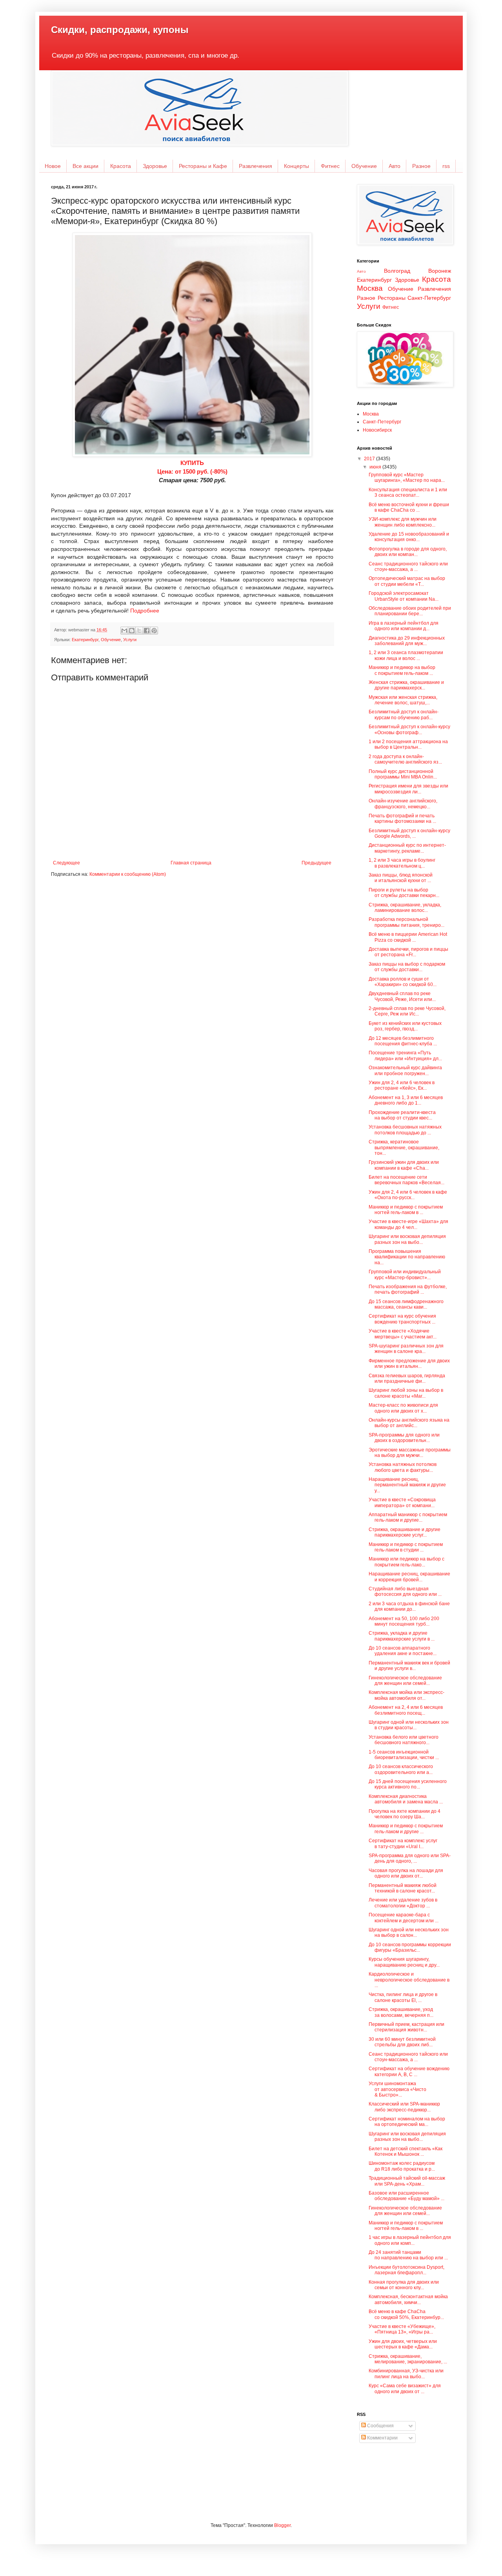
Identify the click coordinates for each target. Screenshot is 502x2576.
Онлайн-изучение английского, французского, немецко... (403, 804)
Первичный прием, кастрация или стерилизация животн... (407, 2027)
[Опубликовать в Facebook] (147, 631)
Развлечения (256, 166)
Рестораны (392, 298)
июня (376, 467)
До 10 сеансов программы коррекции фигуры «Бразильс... (410, 1947)
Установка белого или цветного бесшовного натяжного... (404, 1740)
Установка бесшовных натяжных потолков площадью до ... (405, 1130)
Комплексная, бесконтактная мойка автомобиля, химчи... (408, 2299)
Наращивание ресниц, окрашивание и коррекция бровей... (409, 1577)
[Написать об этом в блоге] (132, 631)
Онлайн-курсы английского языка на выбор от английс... (409, 1423)
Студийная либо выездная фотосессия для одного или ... (405, 1592)
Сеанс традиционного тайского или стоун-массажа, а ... (408, 567)
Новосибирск (377, 430)
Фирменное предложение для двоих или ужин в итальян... (409, 1364)
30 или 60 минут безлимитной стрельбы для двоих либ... (402, 2042)
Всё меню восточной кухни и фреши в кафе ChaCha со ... (409, 507)
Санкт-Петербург (429, 298)
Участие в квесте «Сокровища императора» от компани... (402, 1502)
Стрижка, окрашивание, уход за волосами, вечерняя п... (401, 2012)
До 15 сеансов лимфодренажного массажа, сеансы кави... (406, 1304)
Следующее (66, 863)
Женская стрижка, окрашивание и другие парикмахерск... (406, 685)
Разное (421, 166)
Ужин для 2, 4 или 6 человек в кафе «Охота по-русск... (408, 1195)
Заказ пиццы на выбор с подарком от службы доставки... (407, 967)
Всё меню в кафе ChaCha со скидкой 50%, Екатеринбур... (406, 2314)
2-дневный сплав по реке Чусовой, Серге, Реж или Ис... (407, 1011)
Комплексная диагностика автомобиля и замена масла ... (406, 1799)
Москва (370, 288)
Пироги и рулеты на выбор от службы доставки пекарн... (404, 893)
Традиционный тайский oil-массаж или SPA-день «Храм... (407, 2181)
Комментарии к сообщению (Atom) (128, 874)
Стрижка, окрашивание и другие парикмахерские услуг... (405, 1532)
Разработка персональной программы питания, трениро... (407, 922)
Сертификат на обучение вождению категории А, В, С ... (409, 2071)
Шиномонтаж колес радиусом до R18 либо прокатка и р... (402, 2166)
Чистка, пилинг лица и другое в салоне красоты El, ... (403, 1997)
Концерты (296, 166)
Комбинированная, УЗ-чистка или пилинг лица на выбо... (406, 2374)
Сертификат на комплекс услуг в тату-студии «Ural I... (403, 1843)
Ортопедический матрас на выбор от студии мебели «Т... (407, 581)
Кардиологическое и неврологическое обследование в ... (409, 1980)
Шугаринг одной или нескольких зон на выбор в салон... (409, 1932)
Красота (121, 166)
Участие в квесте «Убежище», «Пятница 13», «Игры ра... (402, 2329)
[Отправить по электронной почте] (124, 631)
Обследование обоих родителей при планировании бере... (410, 611)
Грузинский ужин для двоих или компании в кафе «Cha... (404, 1165)
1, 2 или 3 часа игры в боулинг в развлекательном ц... (402, 863)
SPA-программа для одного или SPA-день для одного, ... (410, 1858)
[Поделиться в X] (139, 631)
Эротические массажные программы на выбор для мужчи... (410, 1453)
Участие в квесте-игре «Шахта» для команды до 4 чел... (408, 1224)
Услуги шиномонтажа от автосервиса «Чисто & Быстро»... (397, 2089)
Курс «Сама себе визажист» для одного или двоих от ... (405, 2388)
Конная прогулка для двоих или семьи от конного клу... (404, 2285)
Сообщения (380, 2426)
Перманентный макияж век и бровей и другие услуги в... (409, 1666)
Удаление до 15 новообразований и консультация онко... (409, 537)
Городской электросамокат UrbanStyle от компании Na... (404, 596)
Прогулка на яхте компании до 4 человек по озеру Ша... (405, 1814)
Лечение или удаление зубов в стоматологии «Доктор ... (403, 1903)
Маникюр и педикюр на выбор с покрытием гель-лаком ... (402, 670)
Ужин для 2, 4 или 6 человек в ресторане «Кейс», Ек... (402, 1085)
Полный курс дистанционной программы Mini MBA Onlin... (403, 774)
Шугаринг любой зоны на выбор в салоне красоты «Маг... (406, 1393)
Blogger (282, 2525)
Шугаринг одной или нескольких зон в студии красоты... (409, 1725)
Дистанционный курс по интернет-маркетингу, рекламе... (407, 848)
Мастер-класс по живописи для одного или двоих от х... (403, 1408)
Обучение (364, 166)
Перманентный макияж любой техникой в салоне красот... (403, 1888)
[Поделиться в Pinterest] (154, 631)
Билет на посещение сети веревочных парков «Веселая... (407, 1180)
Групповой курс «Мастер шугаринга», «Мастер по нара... (407, 478)
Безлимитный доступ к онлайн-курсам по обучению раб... (404, 715)
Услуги (130, 640)
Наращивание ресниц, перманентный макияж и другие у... (407, 1485)
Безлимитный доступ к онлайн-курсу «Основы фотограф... (409, 729)
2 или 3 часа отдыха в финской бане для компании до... (409, 1606)
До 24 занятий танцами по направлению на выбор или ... (408, 2255)
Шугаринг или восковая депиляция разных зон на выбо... (407, 1239)
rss (446, 166)
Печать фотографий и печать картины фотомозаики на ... (402, 819)
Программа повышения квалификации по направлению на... (407, 1257)
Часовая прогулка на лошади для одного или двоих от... (406, 1873)
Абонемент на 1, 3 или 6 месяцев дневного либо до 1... (406, 1100)
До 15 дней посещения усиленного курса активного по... (408, 1784)
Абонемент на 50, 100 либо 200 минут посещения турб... (404, 1621)
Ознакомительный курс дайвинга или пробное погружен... (405, 1070)
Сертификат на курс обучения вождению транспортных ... (402, 1319)
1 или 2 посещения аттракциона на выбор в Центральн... (408, 744)
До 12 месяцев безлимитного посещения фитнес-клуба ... (403, 1041)
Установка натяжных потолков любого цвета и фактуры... (403, 1467)
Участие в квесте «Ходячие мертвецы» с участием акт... (403, 1334)
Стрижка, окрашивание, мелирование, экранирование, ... (408, 2359)
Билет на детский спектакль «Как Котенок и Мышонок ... (406, 2151)
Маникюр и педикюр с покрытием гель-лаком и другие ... (406, 1829)
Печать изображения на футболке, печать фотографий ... (408, 1289)
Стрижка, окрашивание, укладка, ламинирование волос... (405, 908)
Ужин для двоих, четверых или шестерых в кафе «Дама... (403, 2344)
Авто (395, 166)
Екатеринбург (85, 640)
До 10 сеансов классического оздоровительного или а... (401, 1769)
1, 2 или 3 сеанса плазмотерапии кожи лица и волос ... (406, 655)
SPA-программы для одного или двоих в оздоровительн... (404, 1438)
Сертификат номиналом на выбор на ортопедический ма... (407, 2122)
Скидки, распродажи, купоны (120, 30)
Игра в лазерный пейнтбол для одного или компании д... (404, 626)
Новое (53, 166)
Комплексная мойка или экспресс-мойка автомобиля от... (407, 1695)
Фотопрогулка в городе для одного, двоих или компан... (408, 552)
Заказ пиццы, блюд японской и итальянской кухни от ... (401, 878)
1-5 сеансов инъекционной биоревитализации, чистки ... (404, 1755)
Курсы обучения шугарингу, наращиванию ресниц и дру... (404, 1962)
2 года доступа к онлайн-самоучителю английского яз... (405, 759)
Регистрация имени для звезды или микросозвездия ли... (408, 789)
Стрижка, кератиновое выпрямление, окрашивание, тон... (404, 1148)
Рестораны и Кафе (203, 166)
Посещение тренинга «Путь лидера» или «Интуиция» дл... (405, 1056)
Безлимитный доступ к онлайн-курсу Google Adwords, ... (409, 833)
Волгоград (397, 271)
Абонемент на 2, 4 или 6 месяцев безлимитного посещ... (406, 1710)
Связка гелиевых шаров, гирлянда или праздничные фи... (407, 1378)
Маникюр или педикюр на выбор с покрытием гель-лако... (407, 1562)
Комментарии (382, 2438)
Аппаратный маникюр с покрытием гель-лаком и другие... (408, 1517)
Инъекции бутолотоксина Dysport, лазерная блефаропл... (407, 2270)
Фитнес (330, 166)
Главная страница (191, 863)
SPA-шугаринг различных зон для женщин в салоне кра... (406, 1349)
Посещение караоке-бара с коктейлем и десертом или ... (404, 1918)
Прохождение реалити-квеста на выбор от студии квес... (402, 1115)
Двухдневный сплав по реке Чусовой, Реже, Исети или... (402, 996)
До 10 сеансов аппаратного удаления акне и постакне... (403, 1651)
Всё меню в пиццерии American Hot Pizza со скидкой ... (408, 937)
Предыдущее (316, 863)
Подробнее (145, 611)
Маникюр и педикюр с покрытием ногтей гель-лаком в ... (406, 1210)
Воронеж (440, 271)
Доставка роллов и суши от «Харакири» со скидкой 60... (403, 982)
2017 (370, 459)
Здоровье (155, 166)
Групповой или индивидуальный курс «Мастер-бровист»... (405, 1274)
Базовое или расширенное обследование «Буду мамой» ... (407, 2196)
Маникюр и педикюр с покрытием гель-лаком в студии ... (406, 1547)
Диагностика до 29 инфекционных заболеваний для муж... (407, 641)
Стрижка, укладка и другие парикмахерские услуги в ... (402, 1636)
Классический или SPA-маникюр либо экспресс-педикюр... (404, 2107)
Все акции (85, 166)
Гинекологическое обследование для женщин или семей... (405, 1681)
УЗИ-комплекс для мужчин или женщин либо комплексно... (403, 522)
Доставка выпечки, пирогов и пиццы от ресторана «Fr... (408, 952)
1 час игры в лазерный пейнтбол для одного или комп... (410, 2240)
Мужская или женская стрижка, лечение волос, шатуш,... (403, 700)
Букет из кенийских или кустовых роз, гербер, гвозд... (405, 1026)
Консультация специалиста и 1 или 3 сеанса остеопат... (408, 492)
